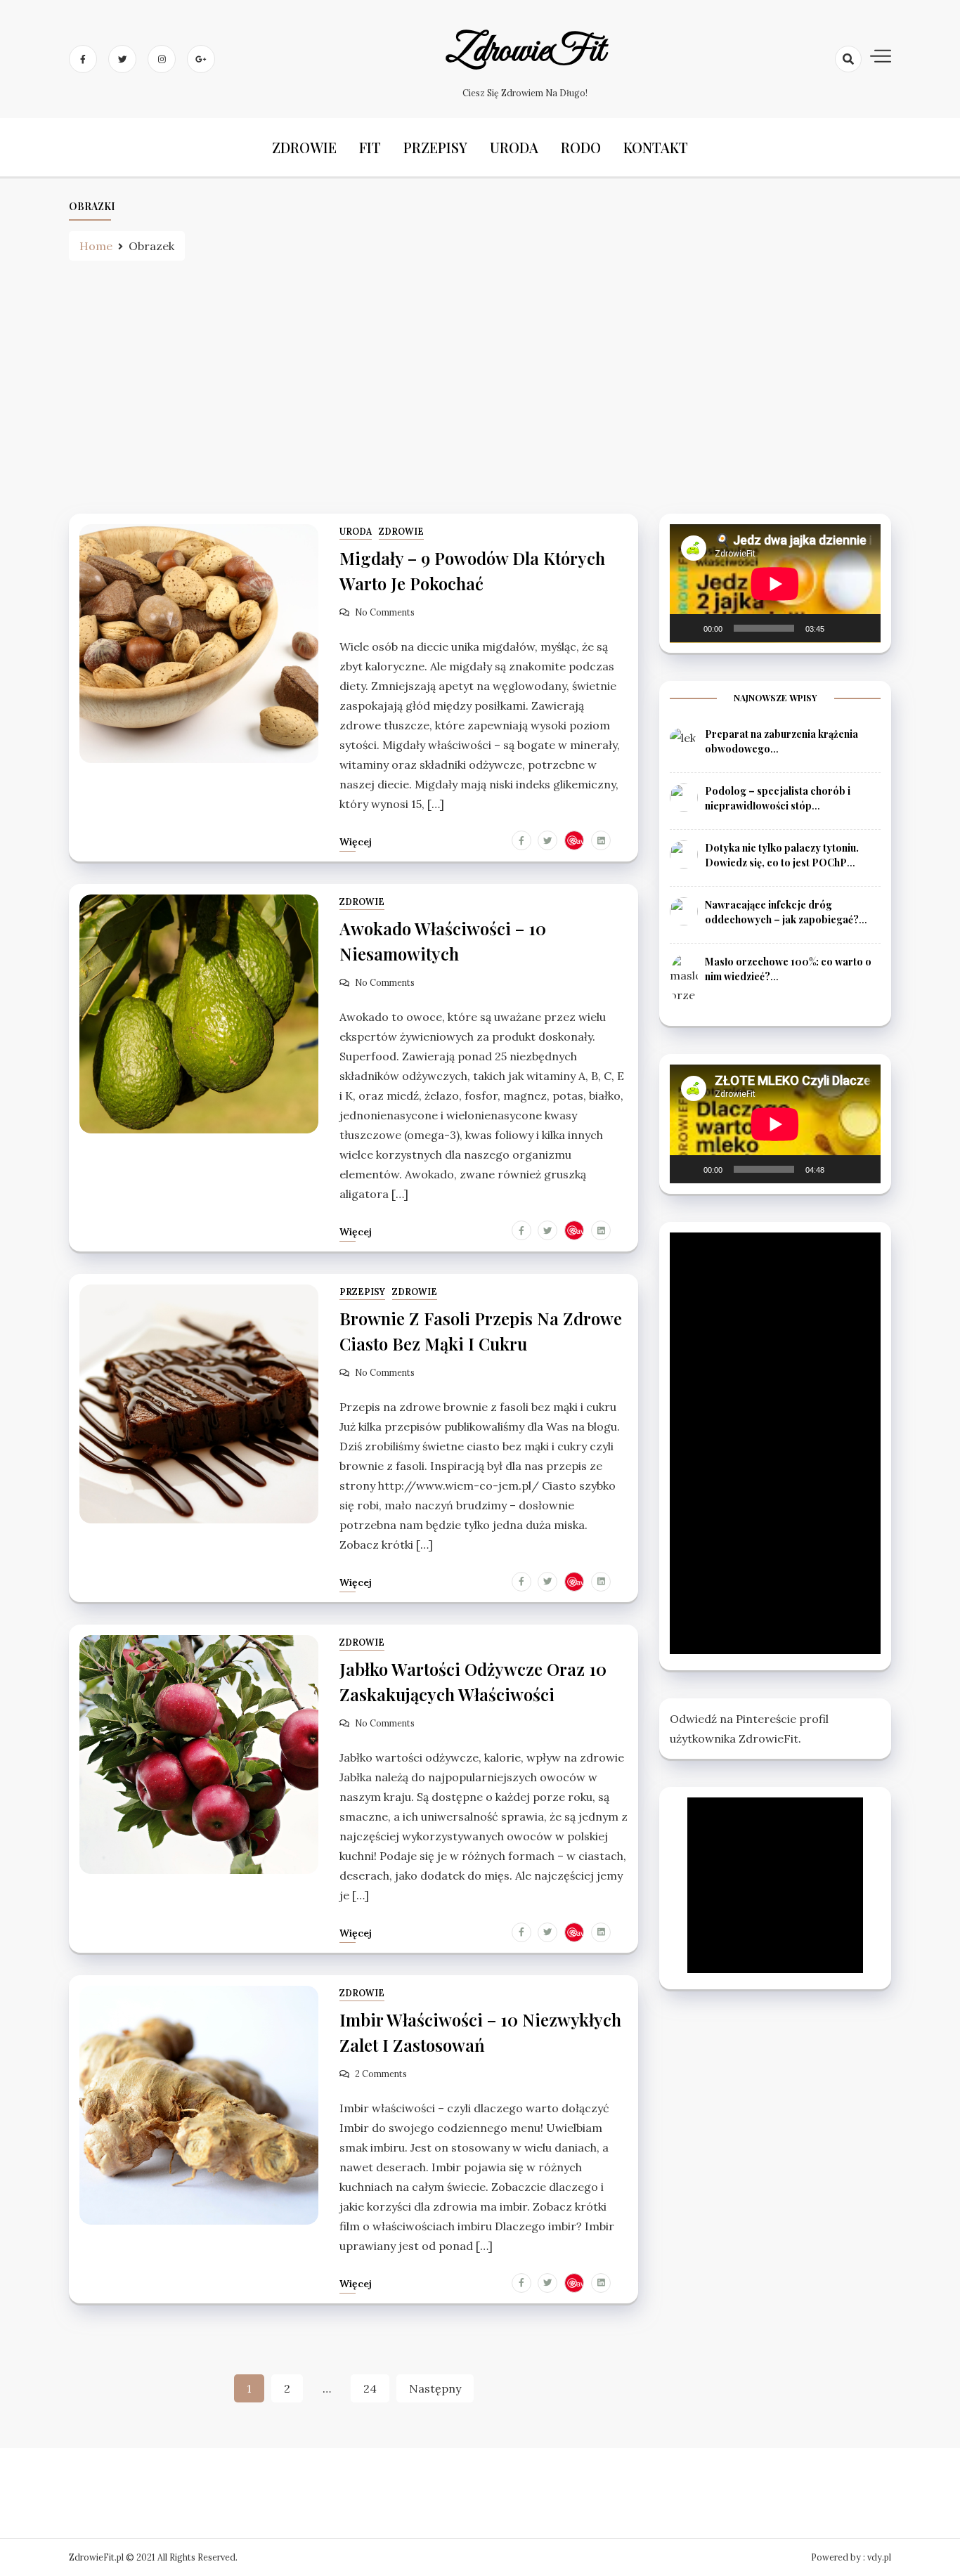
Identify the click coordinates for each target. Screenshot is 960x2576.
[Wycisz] (840, 628)
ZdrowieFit (525, 51)
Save (578, 840)
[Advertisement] (480, 387)
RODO (581, 147)
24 (370, 2388)
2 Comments (381, 2074)
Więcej (356, 842)
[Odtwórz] (688, 628)
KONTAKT (656, 147)
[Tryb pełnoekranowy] (862, 628)
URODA (514, 147)
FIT (370, 147)
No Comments (385, 612)
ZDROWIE (304, 147)
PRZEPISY (435, 147)
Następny (435, 2388)
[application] (775, 584)
